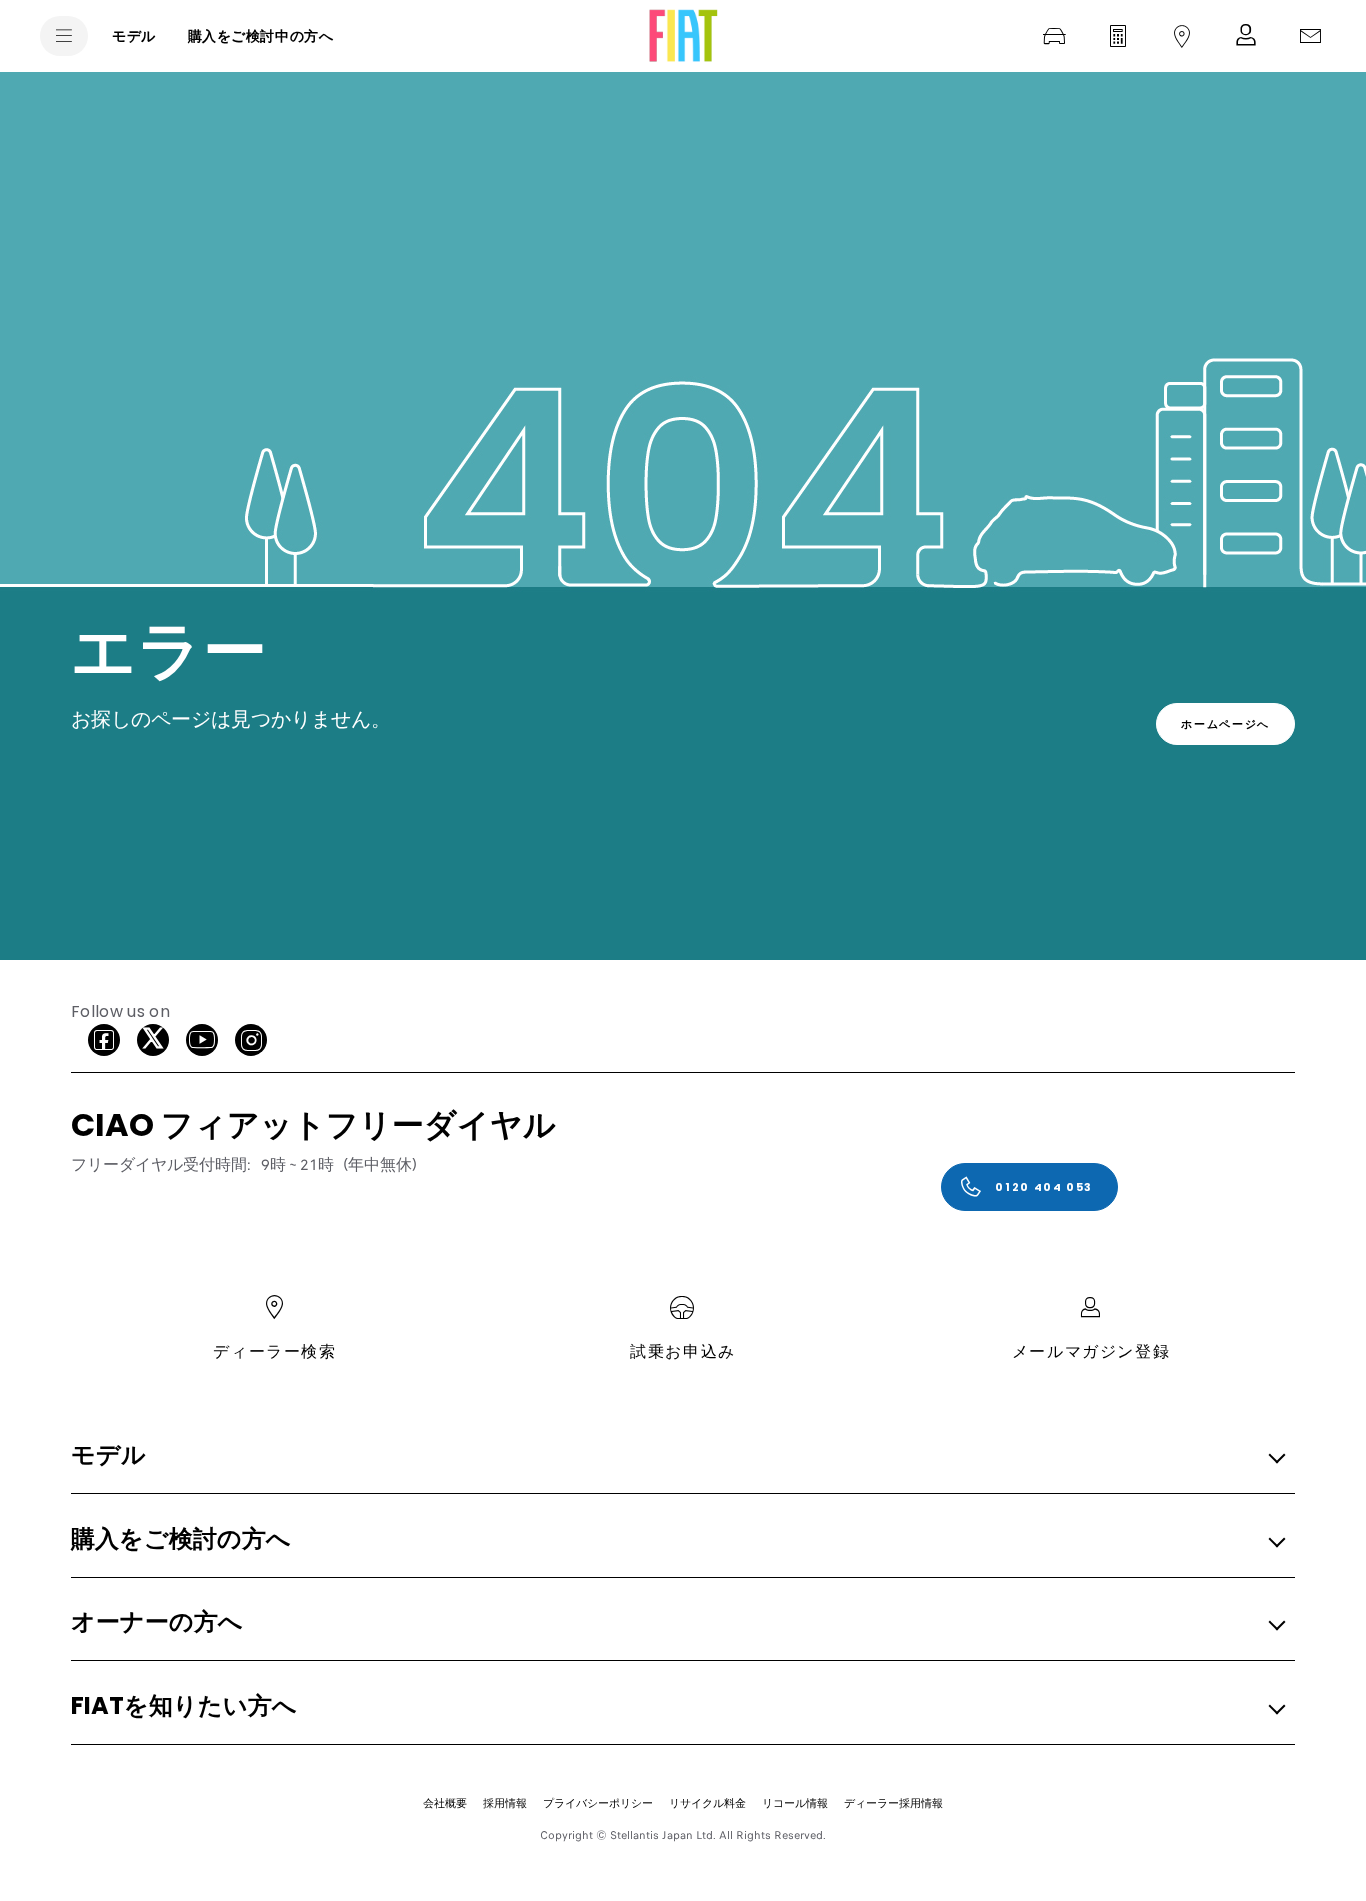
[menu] (64, 36)
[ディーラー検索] (1182, 36)
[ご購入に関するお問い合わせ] (1310, 36)
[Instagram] (251, 1040)
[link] (1225, 724)
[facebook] (104, 1040)
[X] (153, 1040)
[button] (677, 1456)
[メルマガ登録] (1246, 36)
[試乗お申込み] (1054, 36)
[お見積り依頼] (1118, 36)
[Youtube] (202, 1040)
